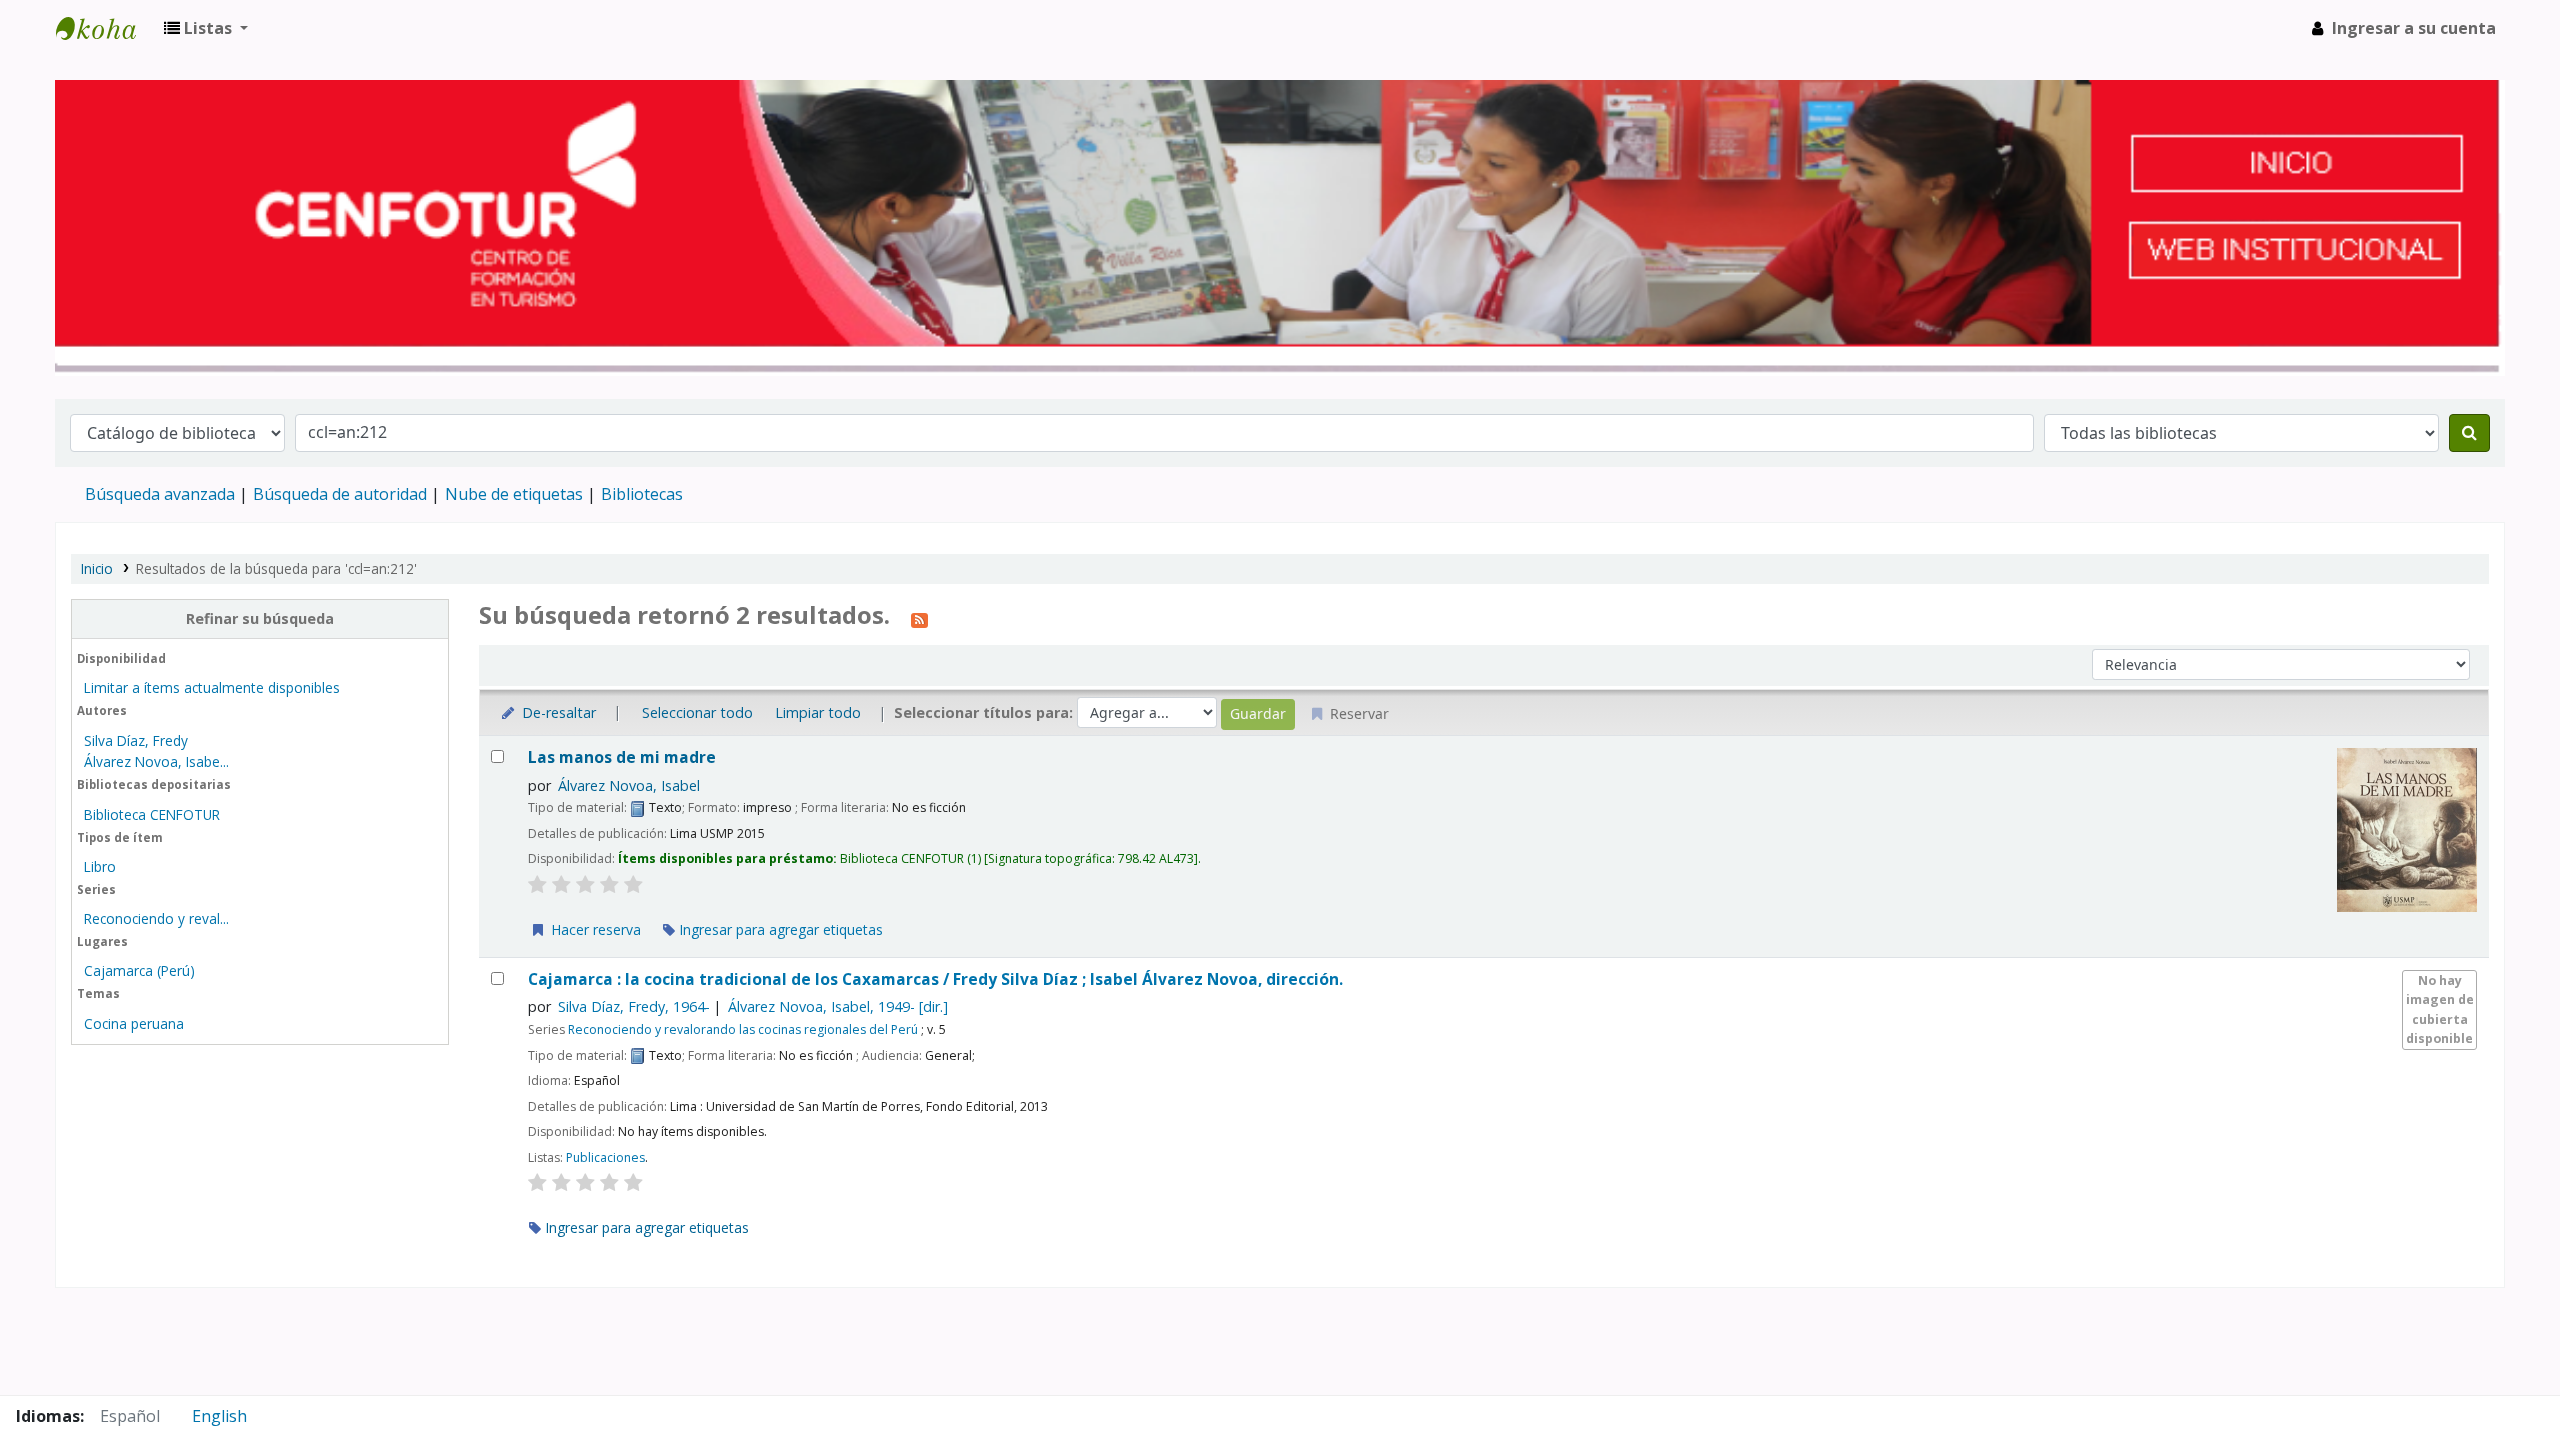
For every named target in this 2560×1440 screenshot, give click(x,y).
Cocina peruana (134, 1023)
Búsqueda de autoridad (340, 494)
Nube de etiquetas (514, 494)
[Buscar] (2469, 433)
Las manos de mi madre (622, 757)
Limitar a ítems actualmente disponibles (212, 687)
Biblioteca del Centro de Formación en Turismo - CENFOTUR (106, 28)
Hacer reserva (594, 929)
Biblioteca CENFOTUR (152, 814)
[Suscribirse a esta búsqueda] (919, 618)
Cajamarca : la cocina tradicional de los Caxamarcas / (935, 979)
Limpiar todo (818, 712)
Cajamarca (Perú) (139, 970)
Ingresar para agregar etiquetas (779, 929)
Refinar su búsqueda (260, 618)
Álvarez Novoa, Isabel (629, 785)
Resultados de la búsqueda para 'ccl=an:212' (276, 568)
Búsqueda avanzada (160, 494)
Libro (100, 866)
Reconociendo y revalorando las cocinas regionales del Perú (743, 1029)
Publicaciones (605, 1157)
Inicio (97, 568)
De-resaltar (557, 712)
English (219, 1416)
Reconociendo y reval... (156, 918)
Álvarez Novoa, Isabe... (156, 761)
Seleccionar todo (697, 712)
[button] (206, 28)
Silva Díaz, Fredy (136, 740)
